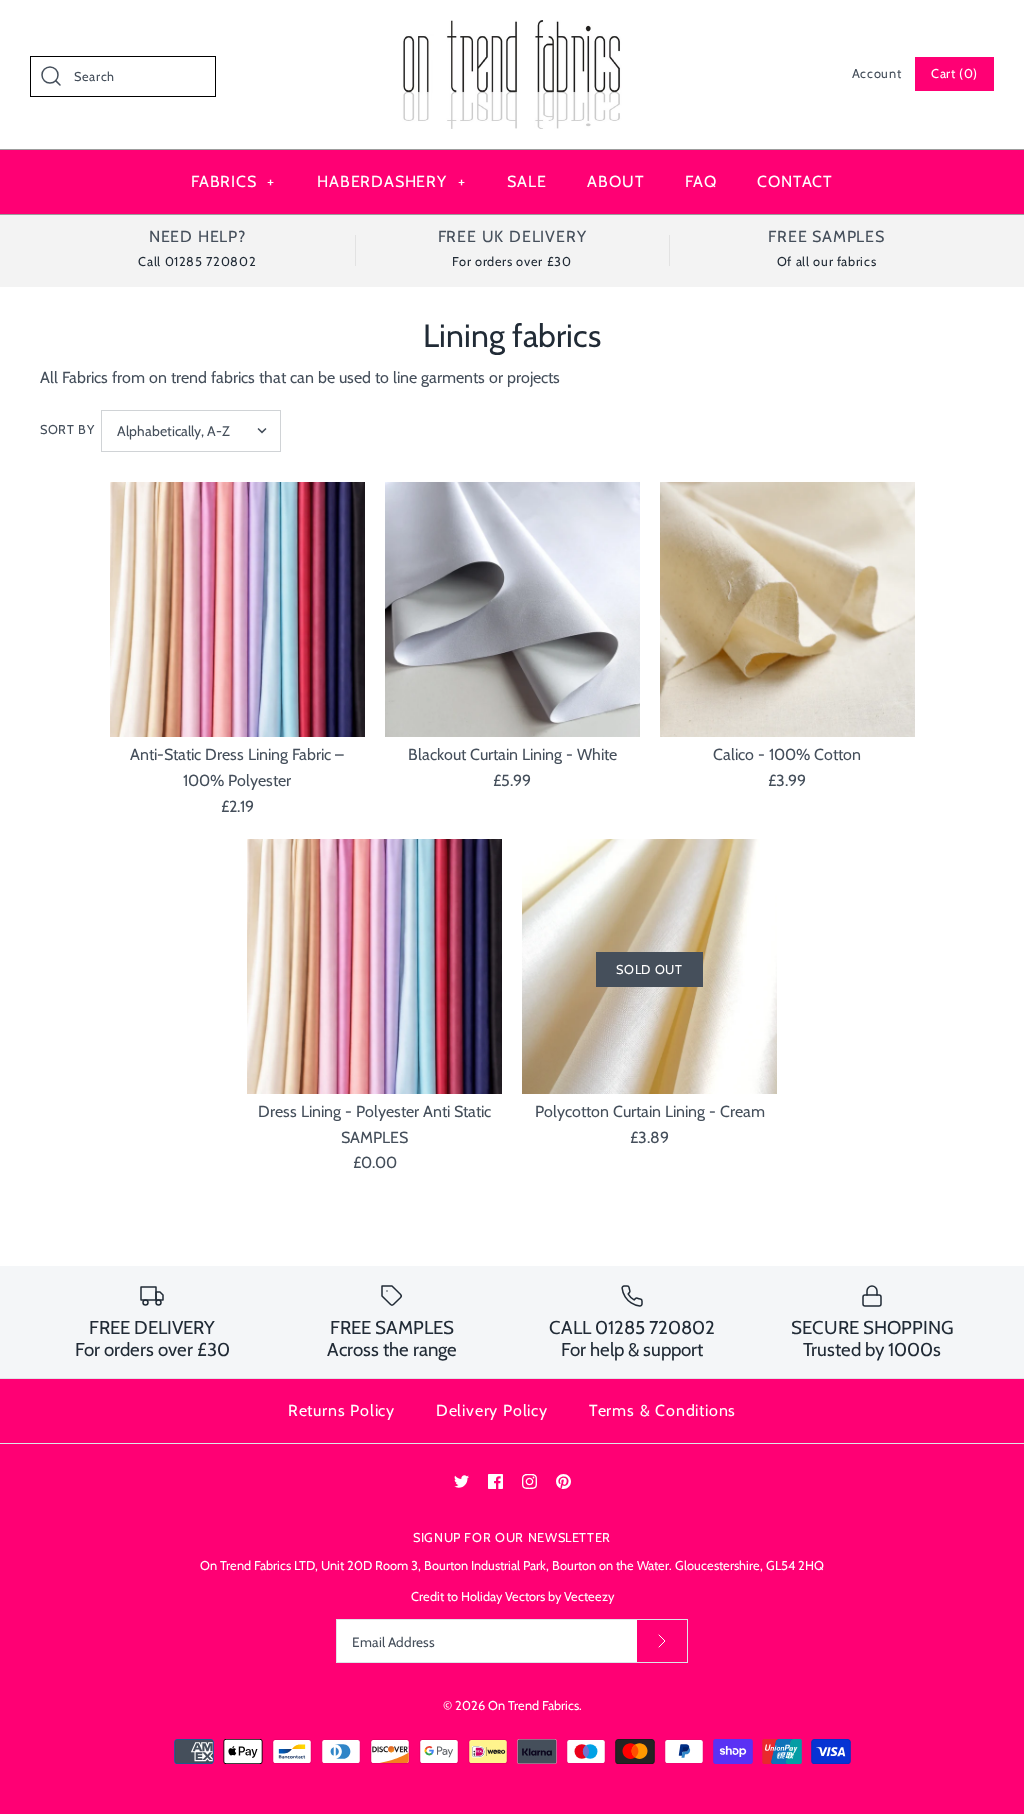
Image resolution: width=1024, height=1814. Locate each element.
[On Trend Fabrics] (512, 32)
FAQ (700, 181)
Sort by (67, 429)
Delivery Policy (492, 1410)
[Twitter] (461, 1481)
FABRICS (233, 181)
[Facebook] (495, 1481)
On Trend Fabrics (533, 1705)
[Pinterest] (563, 1481)
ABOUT (615, 181)
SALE (526, 181)
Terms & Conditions (662, 1410)
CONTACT (795, 181)
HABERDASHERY (391, 181)
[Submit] (662, 1641)
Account (876, 73)
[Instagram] (529, 1481)
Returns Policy (341, 1410)
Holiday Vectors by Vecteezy (537, 1596)
